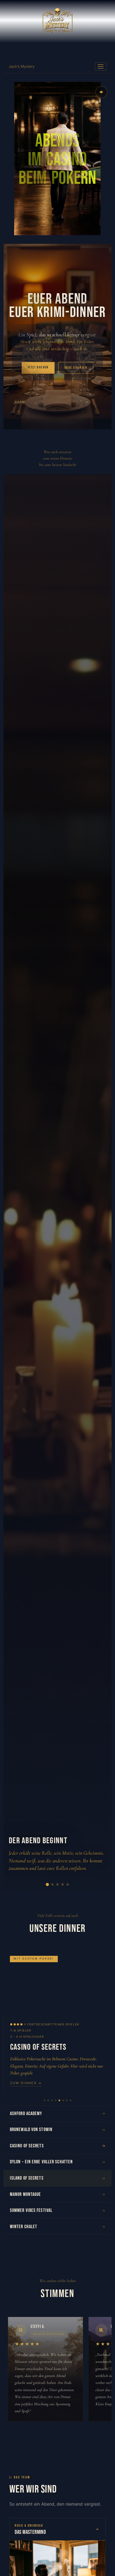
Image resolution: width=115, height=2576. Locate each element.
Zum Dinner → (26, 2083)
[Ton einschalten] (101, 92)
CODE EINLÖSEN (76, 368)
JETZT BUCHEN (38, 367)
